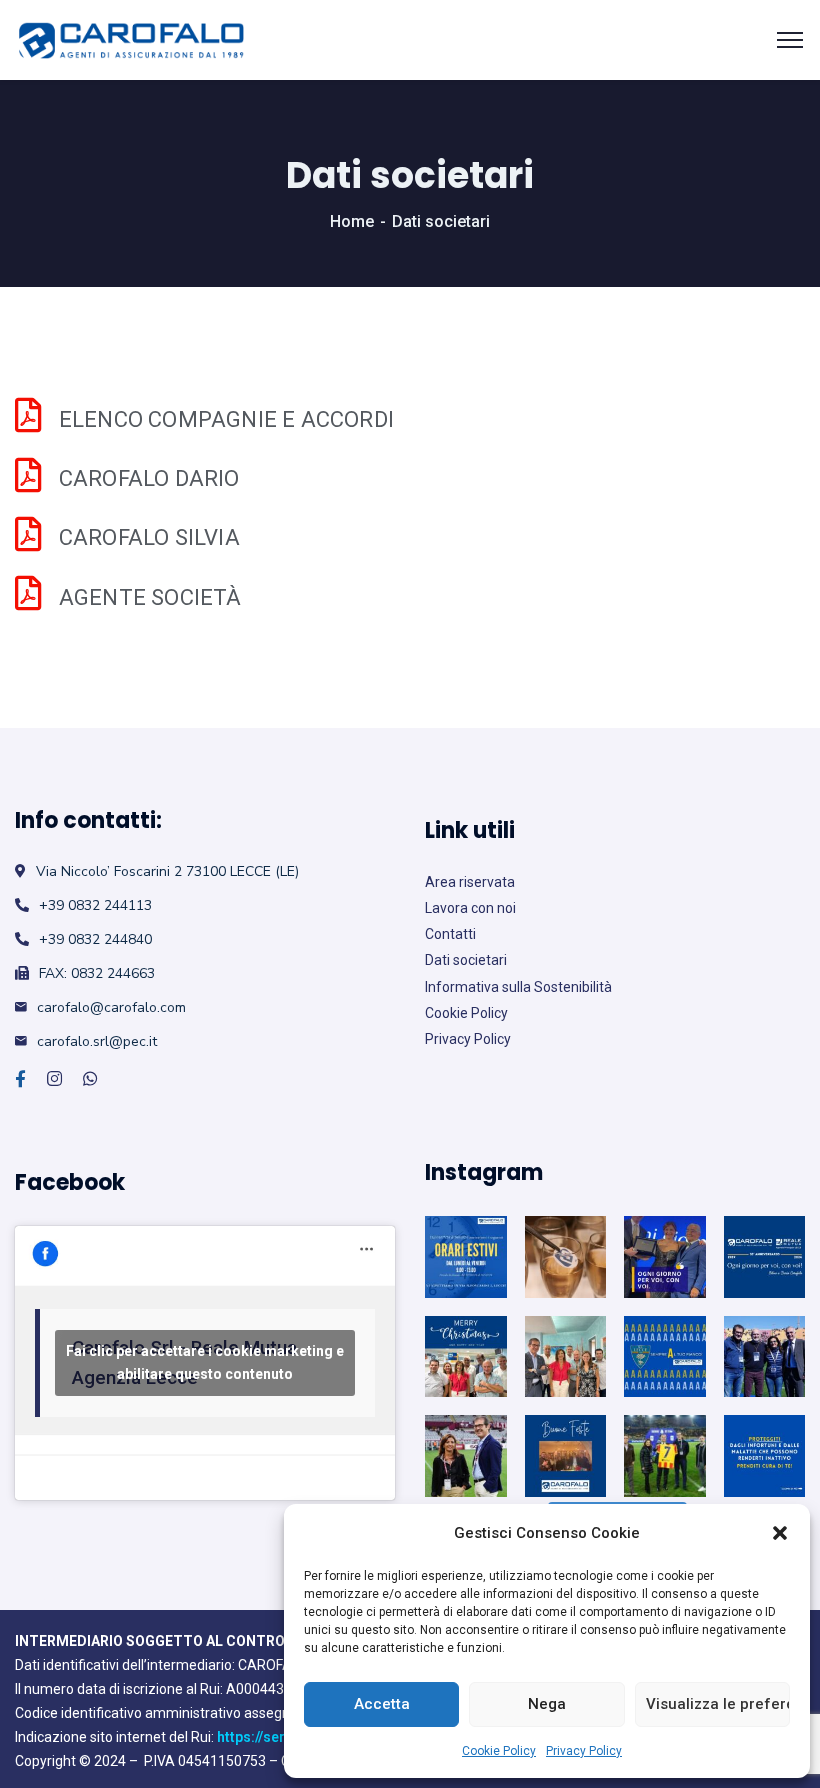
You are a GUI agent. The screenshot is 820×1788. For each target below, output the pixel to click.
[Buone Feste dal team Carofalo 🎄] (466, 1357)
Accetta (382, 1704)
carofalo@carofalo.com (111, 1007)
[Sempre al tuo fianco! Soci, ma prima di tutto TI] (665, 1357)
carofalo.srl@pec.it (97, 1041)
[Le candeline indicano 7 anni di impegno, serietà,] (665, 1456)
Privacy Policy (584, 1751)
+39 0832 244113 (95, 905)
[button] (780, 1533)
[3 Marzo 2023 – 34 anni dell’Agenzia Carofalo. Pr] (466, 1456)
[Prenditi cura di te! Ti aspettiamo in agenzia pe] (765, 1456)
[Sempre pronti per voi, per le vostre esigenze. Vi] (566, 1357)
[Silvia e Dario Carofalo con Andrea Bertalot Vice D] (765, 1357)
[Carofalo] (131, 40)
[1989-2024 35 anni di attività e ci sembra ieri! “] (765, 1257)
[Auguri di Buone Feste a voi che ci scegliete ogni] (566, 1456)
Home (352, 221)
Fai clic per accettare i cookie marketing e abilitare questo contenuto (205, 1362)
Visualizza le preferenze (718, 1704)
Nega (547, 1704)
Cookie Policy (499, 1751)
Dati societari (466, 960)
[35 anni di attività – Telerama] (566, 1257)
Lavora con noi (470, 908)
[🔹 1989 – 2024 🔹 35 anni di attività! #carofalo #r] (665, 1257)
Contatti (450, 934)
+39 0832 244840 (95, 939)
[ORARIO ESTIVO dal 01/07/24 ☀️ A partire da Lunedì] (466, 1257)
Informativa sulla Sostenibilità (518, 987)
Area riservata (470, 882)
